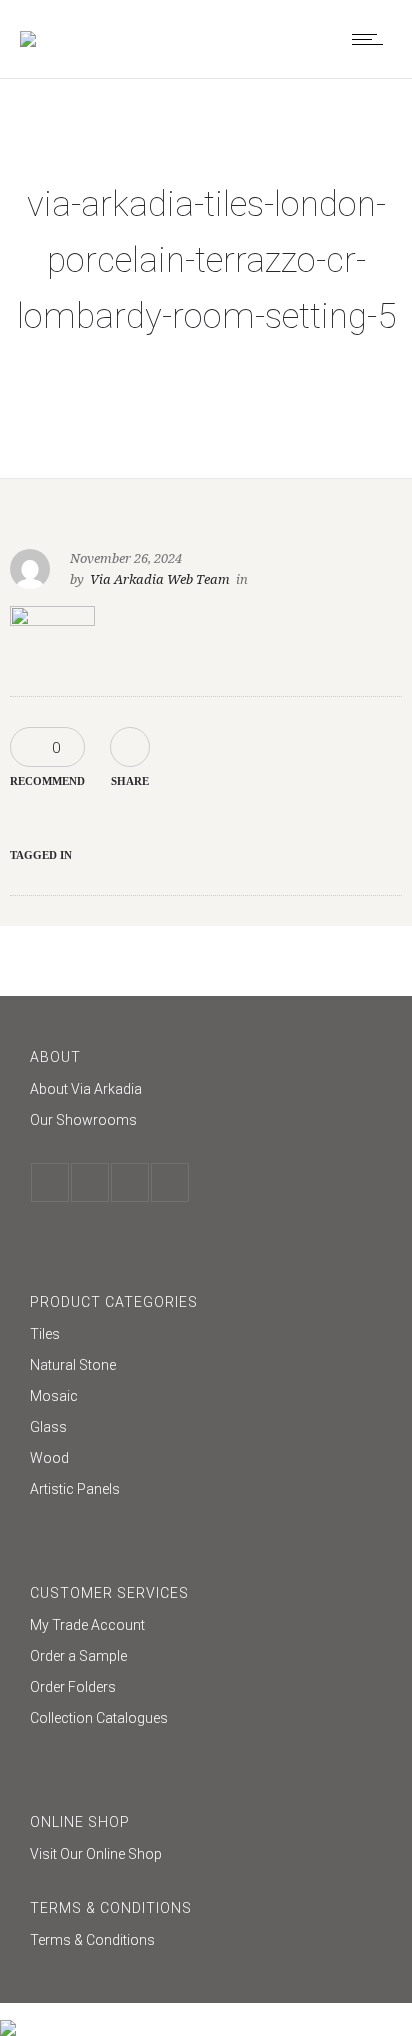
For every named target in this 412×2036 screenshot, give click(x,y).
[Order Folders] (206, 1689)
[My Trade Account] (206, 1627)
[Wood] (206, 1460)
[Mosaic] (206, 1398)
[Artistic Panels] (206, 1489)
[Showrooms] (206, 1120)
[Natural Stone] (206, 1367)
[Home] (28, 39)
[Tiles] (206, 1336)
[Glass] (206, 1429)
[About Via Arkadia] (206, 1091)
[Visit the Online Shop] (206, 1854)
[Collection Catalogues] (206, 1718)
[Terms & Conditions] (206, 1940)
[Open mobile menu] (372, 39)
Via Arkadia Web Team (160, 579)
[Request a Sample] (206, 1658)
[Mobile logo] (8, 2015)
